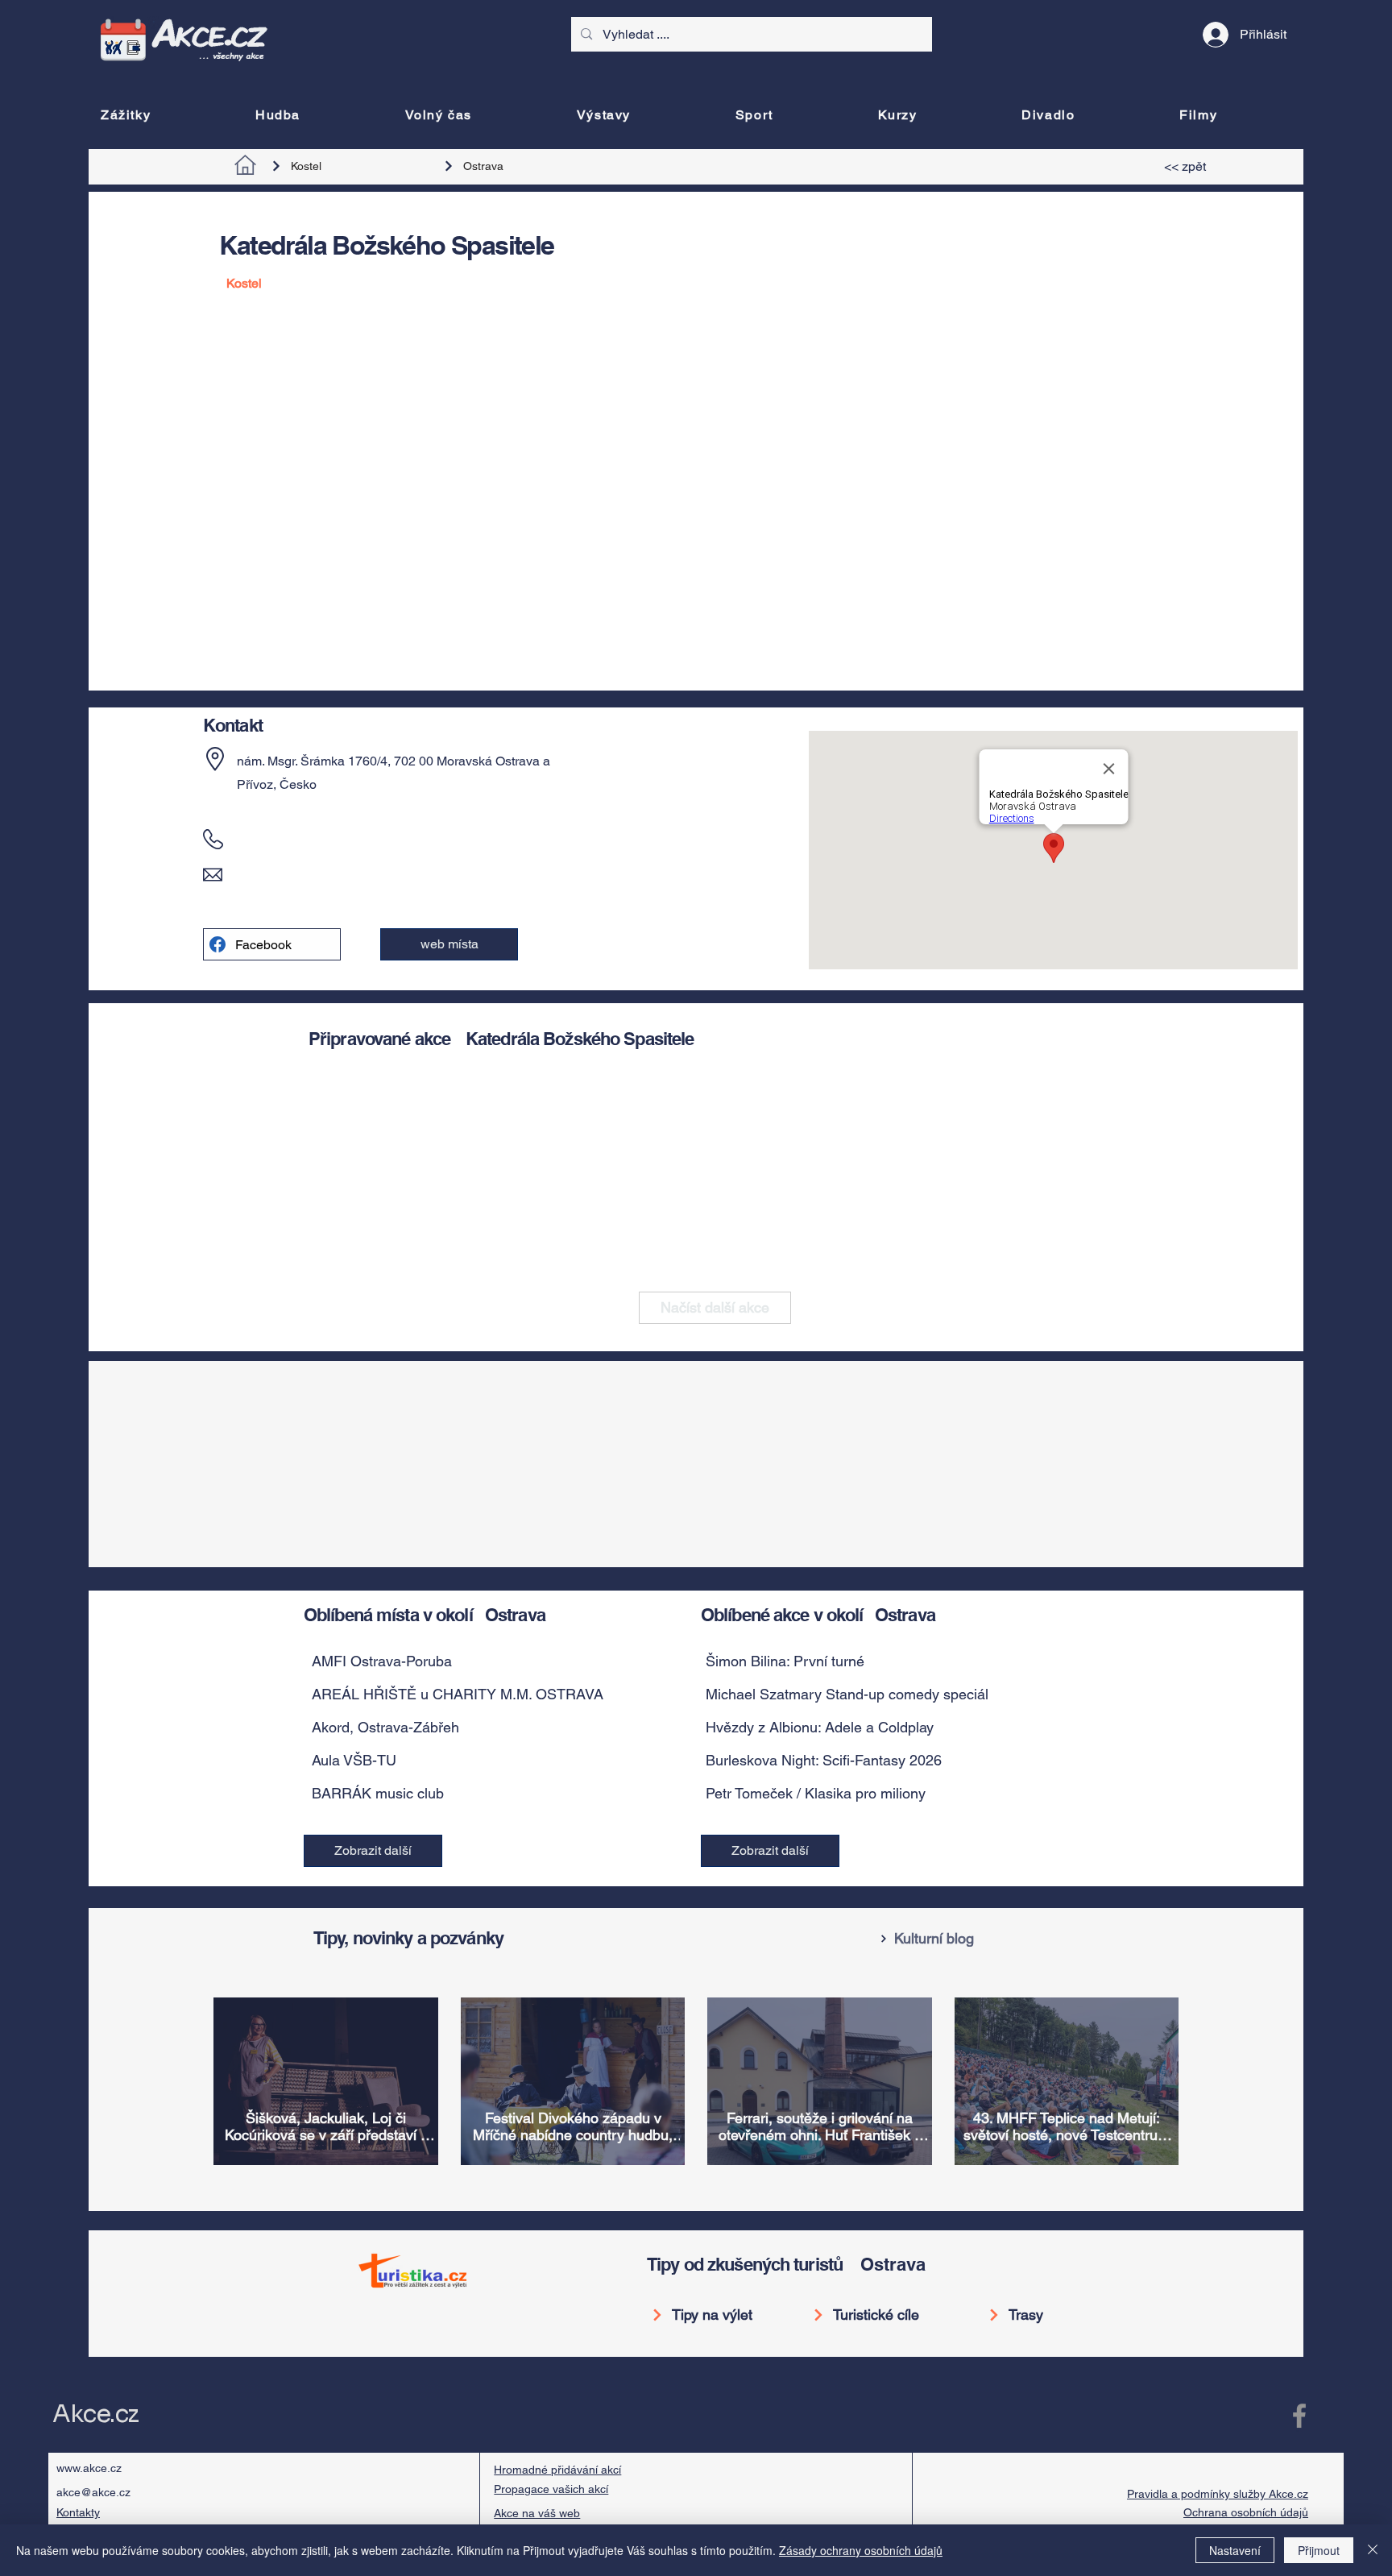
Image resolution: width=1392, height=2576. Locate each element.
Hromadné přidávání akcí (557, 2470)
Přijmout (1319, 2550)
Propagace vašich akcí (551, 2489)
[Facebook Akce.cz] (1299, 2416)
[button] (449, 944)
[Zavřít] (1373, 2550)
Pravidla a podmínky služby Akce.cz (1218, 2494)
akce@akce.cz (93, 2492)
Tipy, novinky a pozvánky (408, 1938)
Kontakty (78, 2512)
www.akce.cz (89, 2468)
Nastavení (1235, 2550)
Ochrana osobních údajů (1246, 2512)
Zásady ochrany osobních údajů (861, 2550)
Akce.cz (95, 2414)
